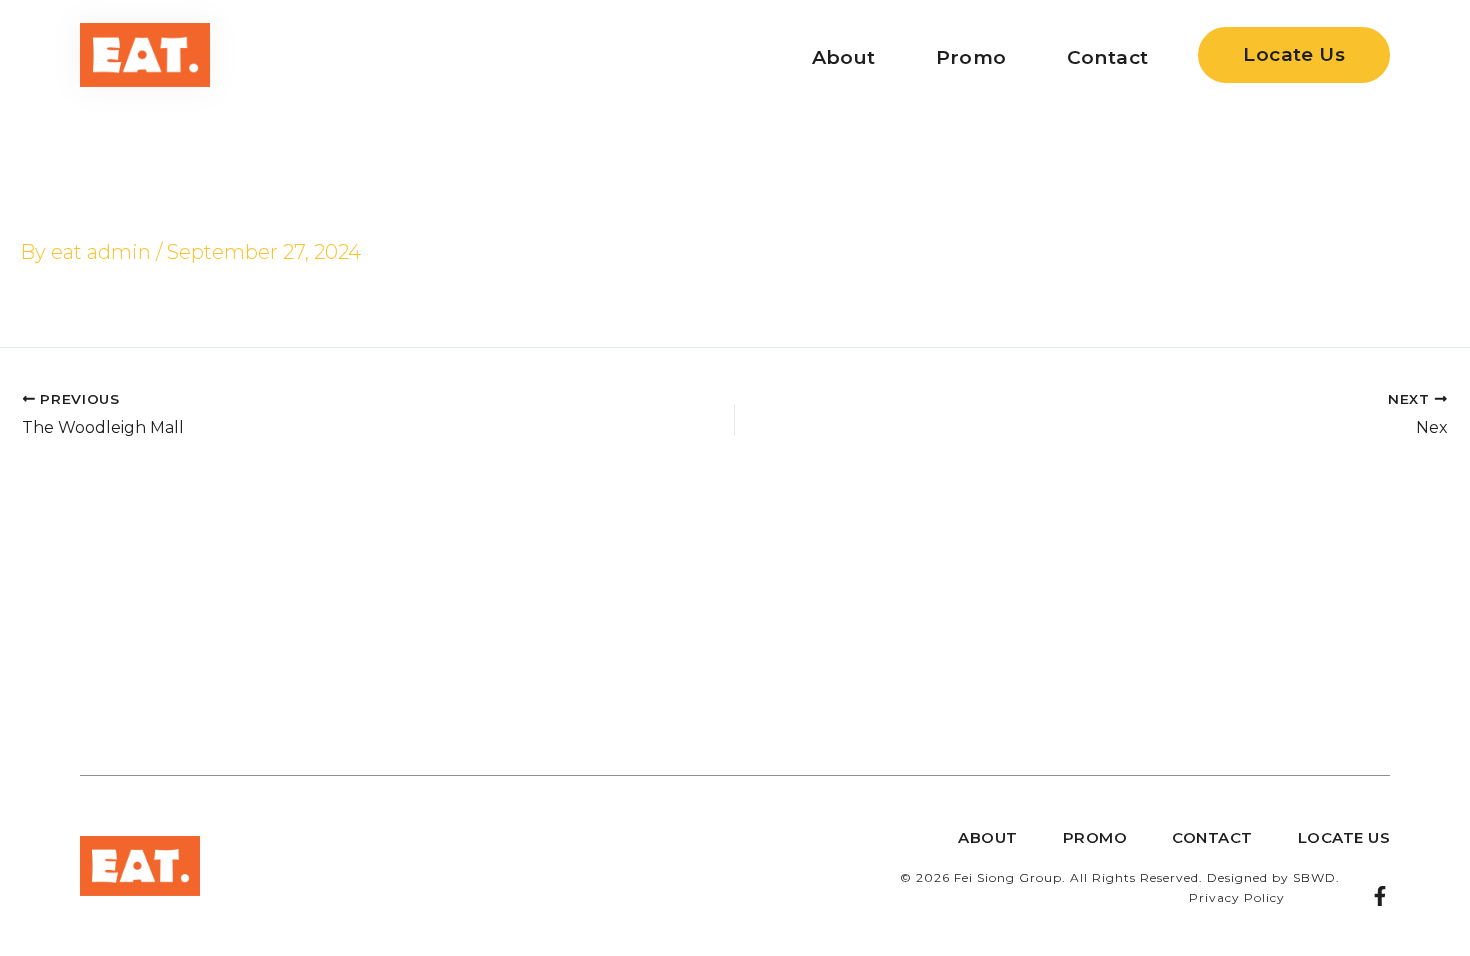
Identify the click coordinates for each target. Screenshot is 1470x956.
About (844, 57)
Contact (1108, 57)
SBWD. (1316, 877)
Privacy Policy (1237, 897)
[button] (1294, 55)
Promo (971, 57)
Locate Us (1344, 837)
